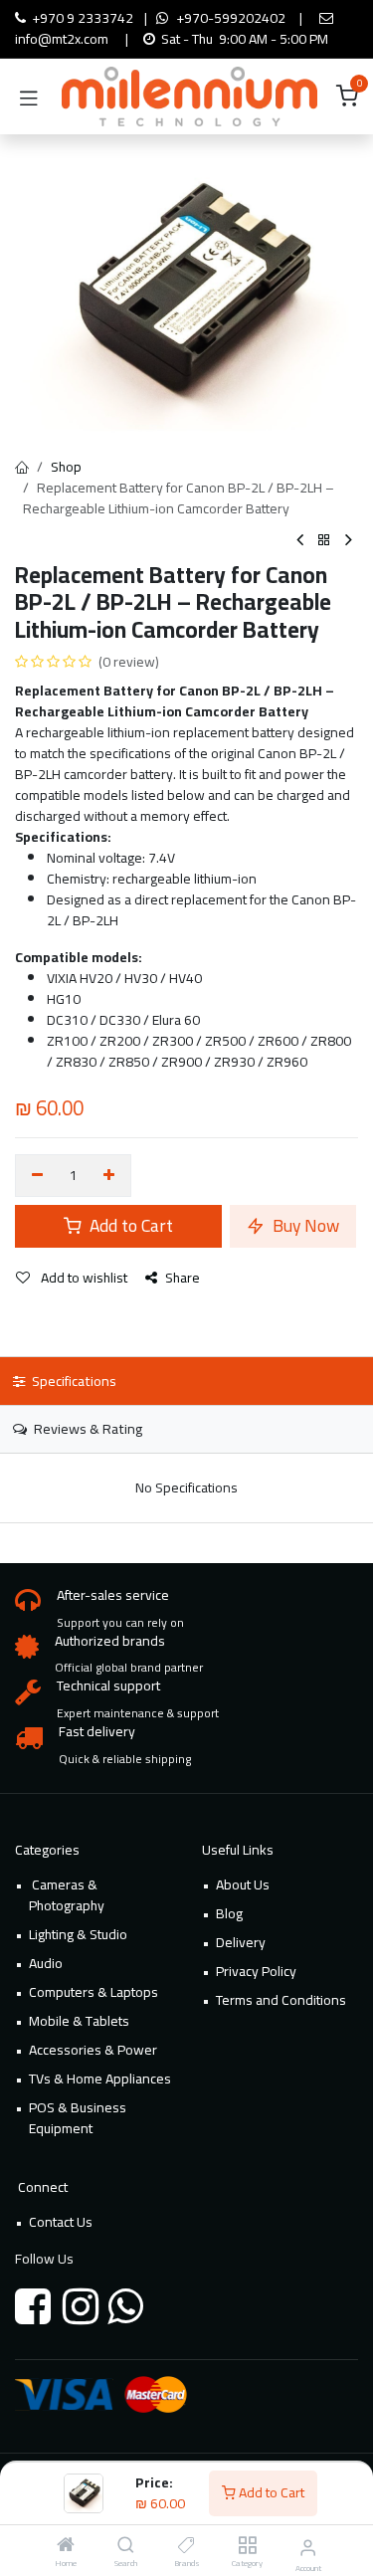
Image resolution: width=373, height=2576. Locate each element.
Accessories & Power (93, 2050)
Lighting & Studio (78, 1934)
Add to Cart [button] (129, 1225)
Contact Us (61, 2222)
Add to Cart (270, 2492)
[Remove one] (37, 1176)
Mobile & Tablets (79, 2021)
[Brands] (186, 2546)
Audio (46, 1963)
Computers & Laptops (93, 1992)
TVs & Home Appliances (100, 2079)
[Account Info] (308, 2547)
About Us (243, 1884)
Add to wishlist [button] (83, 1278)
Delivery (241, 1942)
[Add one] (110, 1176)
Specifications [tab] (73, 1381)
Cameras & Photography (67, 1895)
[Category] (247, 2546)
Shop (66, 467)
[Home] (66, 2546)
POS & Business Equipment (78, 2118)
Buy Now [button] (304, 1225)
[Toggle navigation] (29, 97)
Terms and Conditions (281, 2000)
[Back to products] (324, 541)
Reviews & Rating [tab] (87, 1428)
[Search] (126, 2546)
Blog (229, 1913)
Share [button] (183, 1278)
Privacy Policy (256, 1971)
